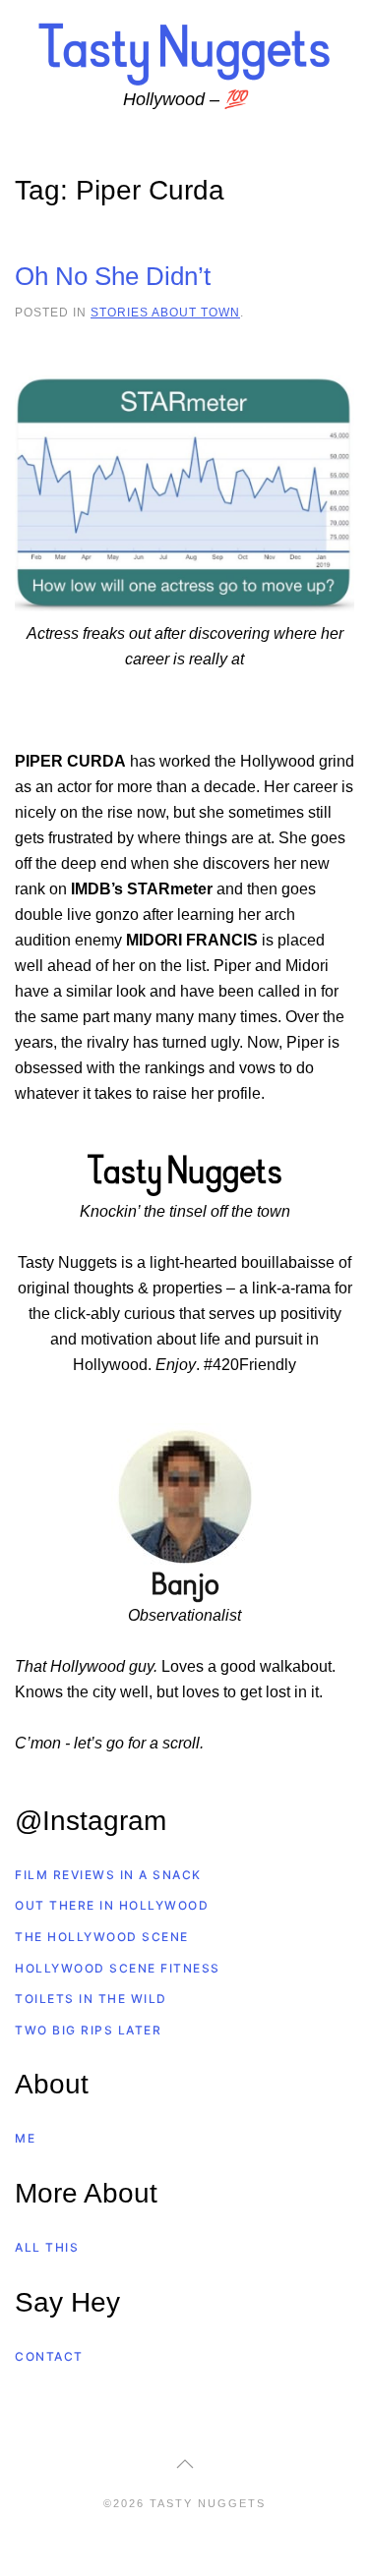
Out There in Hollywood (112, 1905)
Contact (49, 2356)
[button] (185, 2464)
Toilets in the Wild (91, 1999)
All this (47, 2247)
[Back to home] (185, 53)
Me (25, 2138)
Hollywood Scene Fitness (118, 1968)
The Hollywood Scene (102, 1937)
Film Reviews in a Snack (108, 1875)
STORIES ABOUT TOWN (165, 312)
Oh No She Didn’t (113, 276)
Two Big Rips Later (88, 2030)
